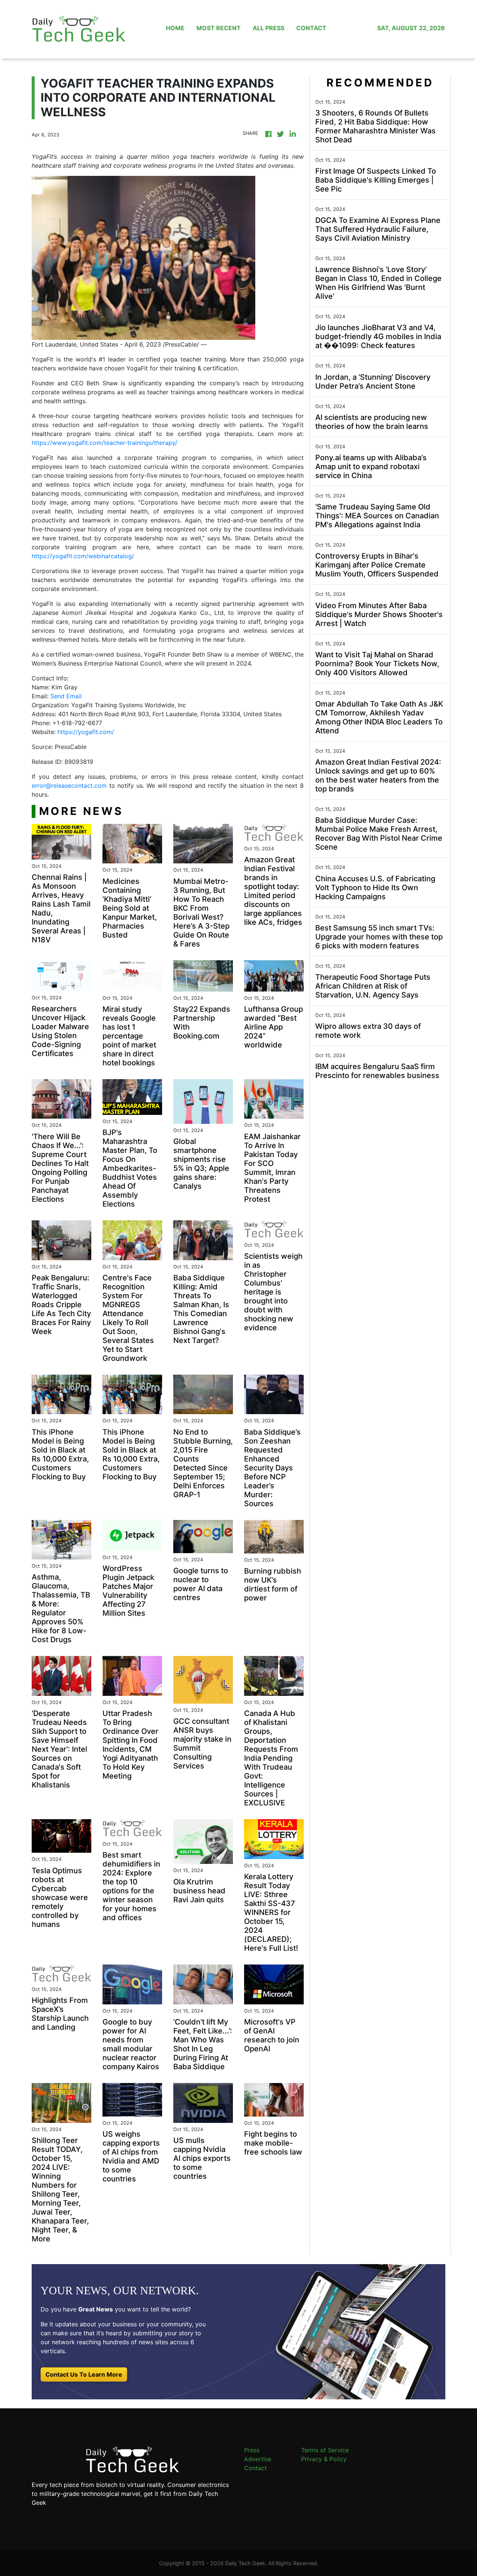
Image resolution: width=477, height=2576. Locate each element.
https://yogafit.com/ (86, 732)
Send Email (66, 696)
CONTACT (311, 28)
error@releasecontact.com (69, 786)
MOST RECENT (219, 28)
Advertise (258, 2459)
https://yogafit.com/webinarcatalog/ (83, 556)
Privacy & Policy (324, 2459)
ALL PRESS (268, 28)
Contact (255, 2468)
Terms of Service (325, 2450)
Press (252, 2450)
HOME (175, 28)
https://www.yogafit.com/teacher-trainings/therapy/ (105, 443)
